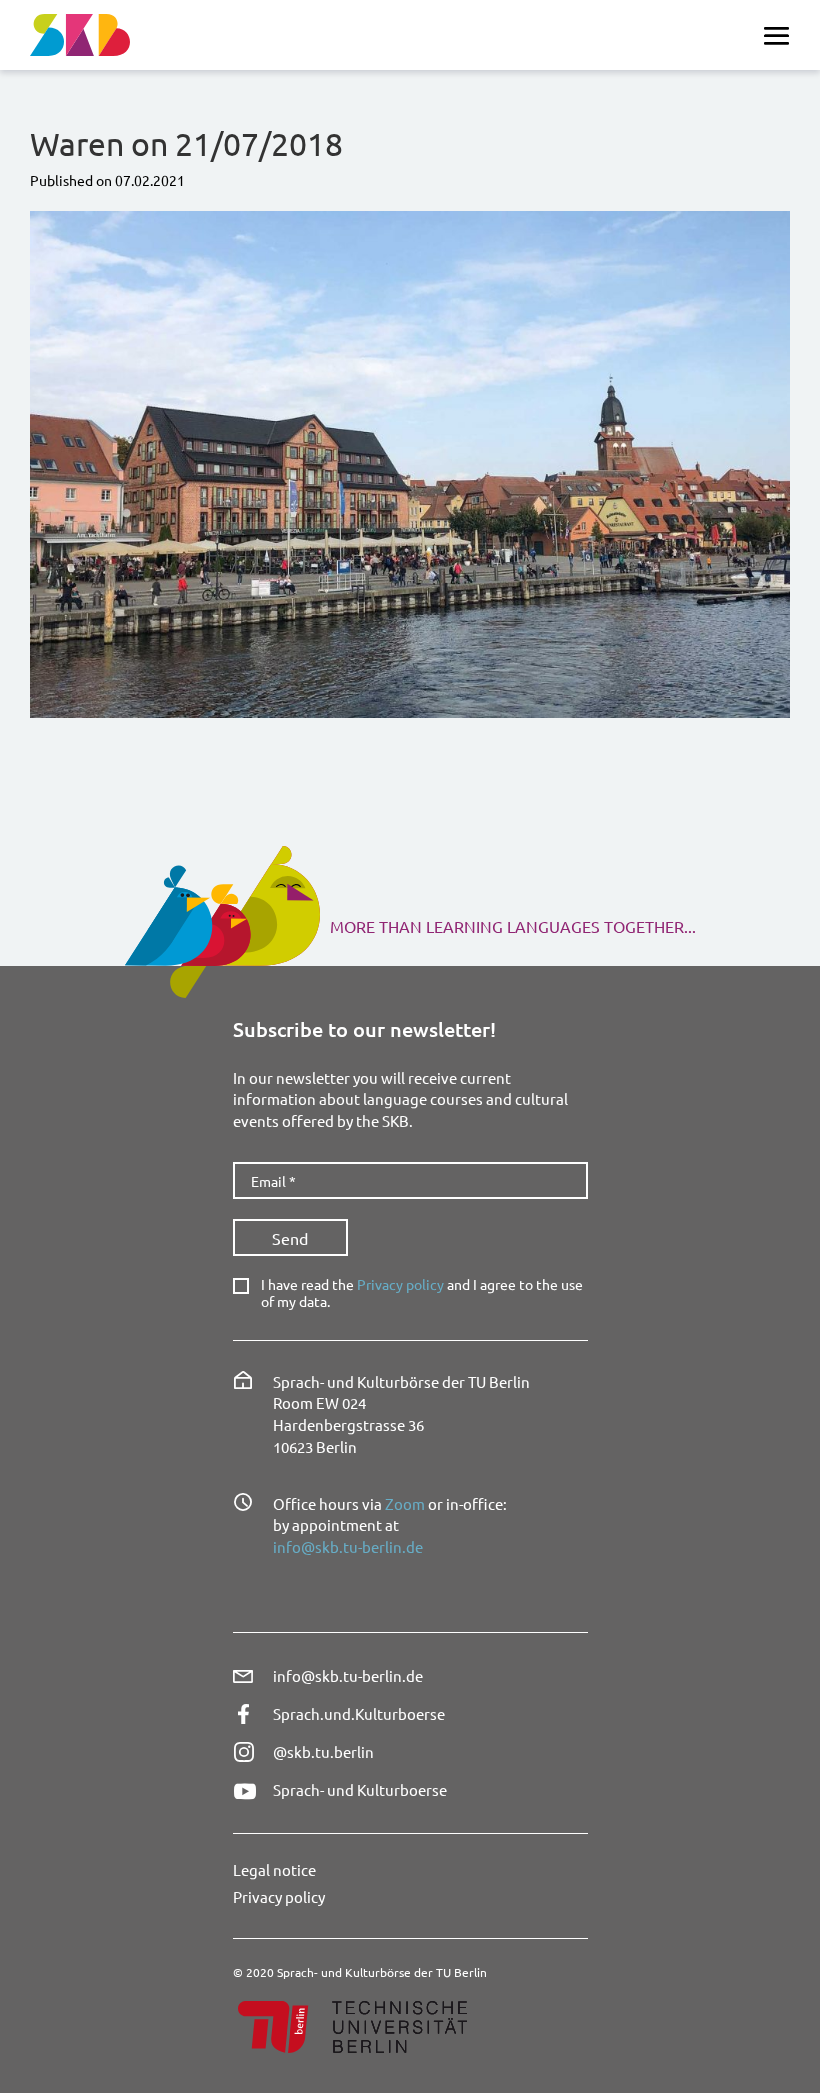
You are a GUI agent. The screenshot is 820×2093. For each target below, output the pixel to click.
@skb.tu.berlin (323, 1751)
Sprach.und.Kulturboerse (359, 1713)
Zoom (405, 1503)
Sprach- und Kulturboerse (360, 1789)
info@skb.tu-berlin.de (348, 1546)
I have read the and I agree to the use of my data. (422, 1293)
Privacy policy (400, 1284)
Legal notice (274, 1869)
